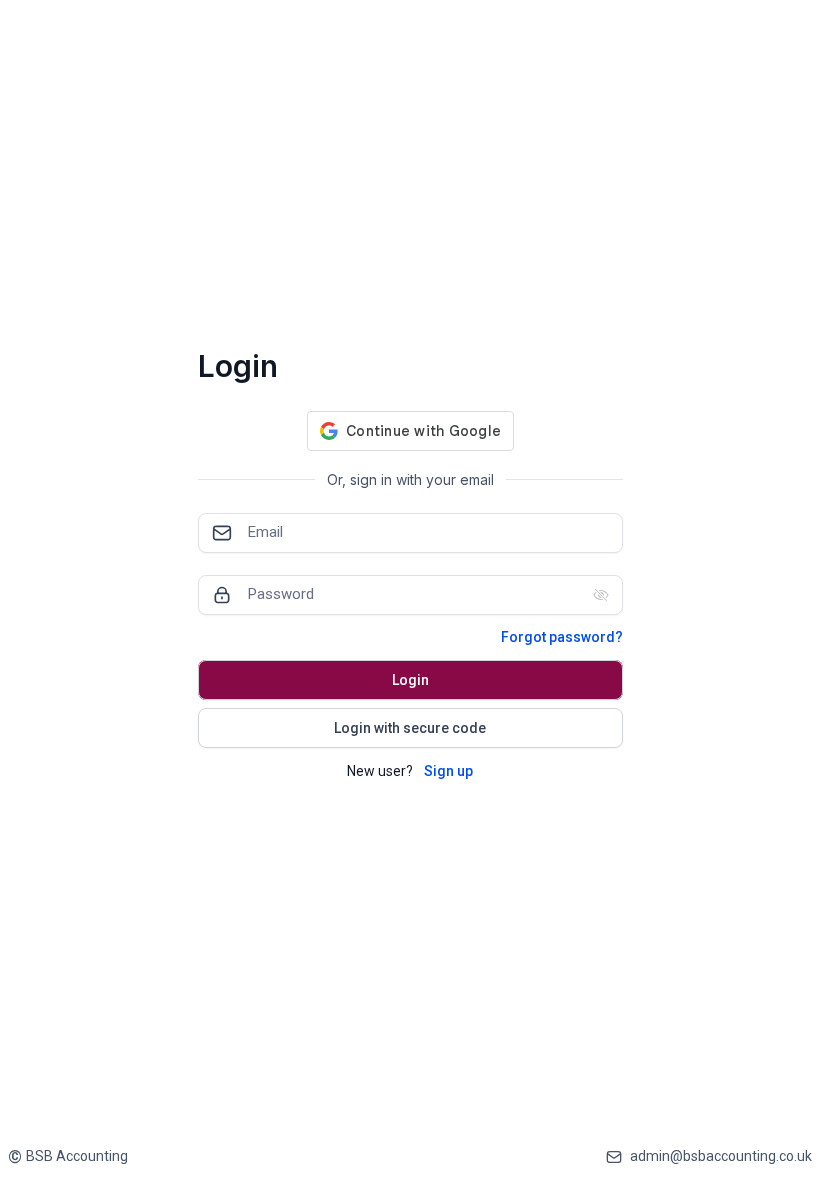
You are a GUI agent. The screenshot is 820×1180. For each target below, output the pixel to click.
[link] (68, 1156)
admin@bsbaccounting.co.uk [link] (721, 1156)
